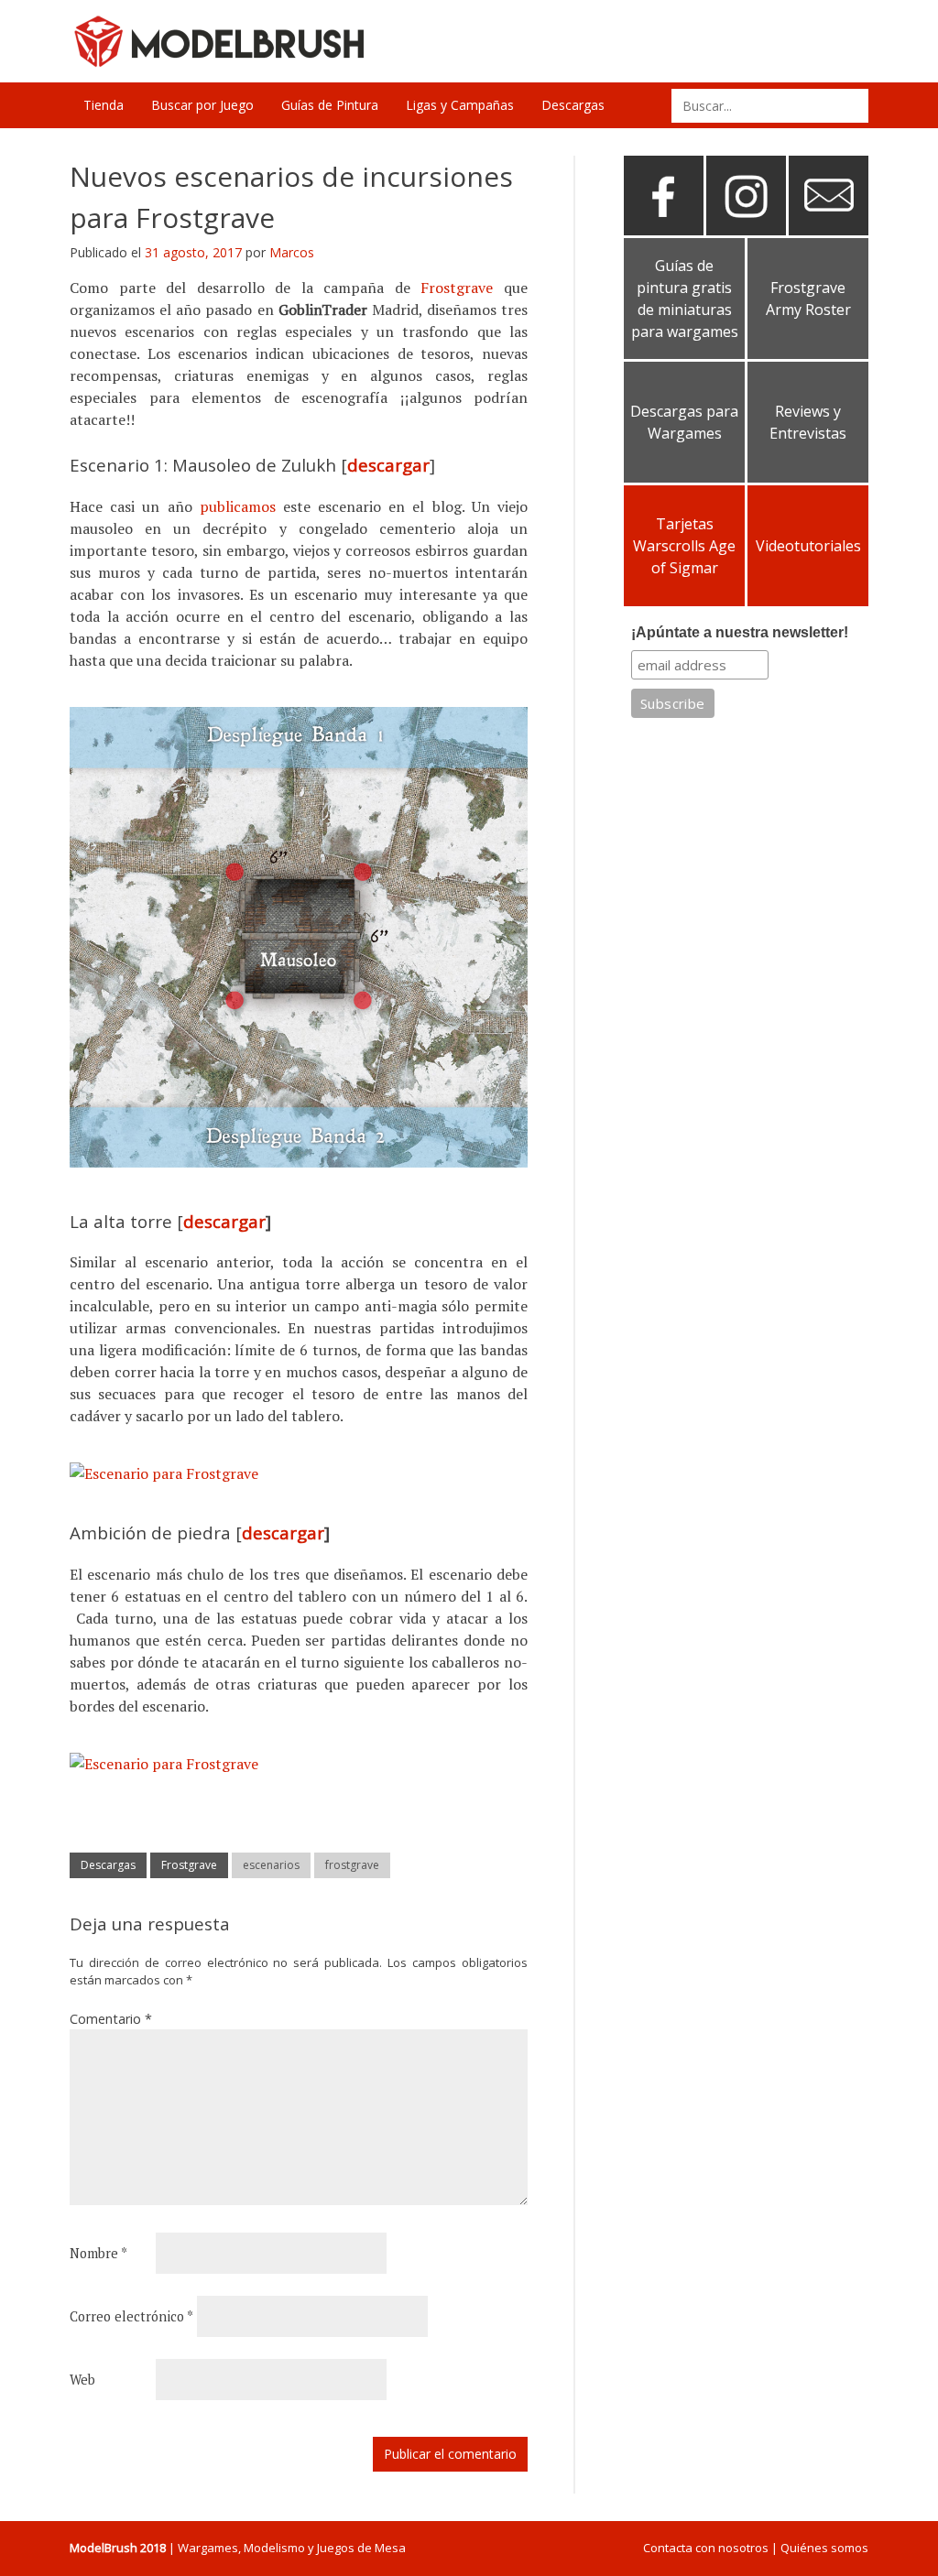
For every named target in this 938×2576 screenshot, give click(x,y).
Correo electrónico (131, 2316)
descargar (388, 465)
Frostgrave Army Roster (808, 299)
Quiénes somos (824, 2548)
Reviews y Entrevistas (808, 422)
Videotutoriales (808, 546)
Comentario (111, 2019)
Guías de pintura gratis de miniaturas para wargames (685, 299)
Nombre (98, 2253)
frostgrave (352, 1865)
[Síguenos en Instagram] (746, 228)
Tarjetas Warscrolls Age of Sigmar (684, 546)
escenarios (271, 1865)
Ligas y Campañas (460, 105)
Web (82, 2380)
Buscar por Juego (202, 105)
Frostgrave (462, 288)
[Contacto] (829, 228)
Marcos (292, 252)
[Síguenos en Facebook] (664, 228)
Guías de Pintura (330, 105)
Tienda (104, 105)
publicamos (241, 506)
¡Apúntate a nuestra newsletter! (740, 632)
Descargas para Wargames (684, 422)
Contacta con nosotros (706, 2548)
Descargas (573, 105)
